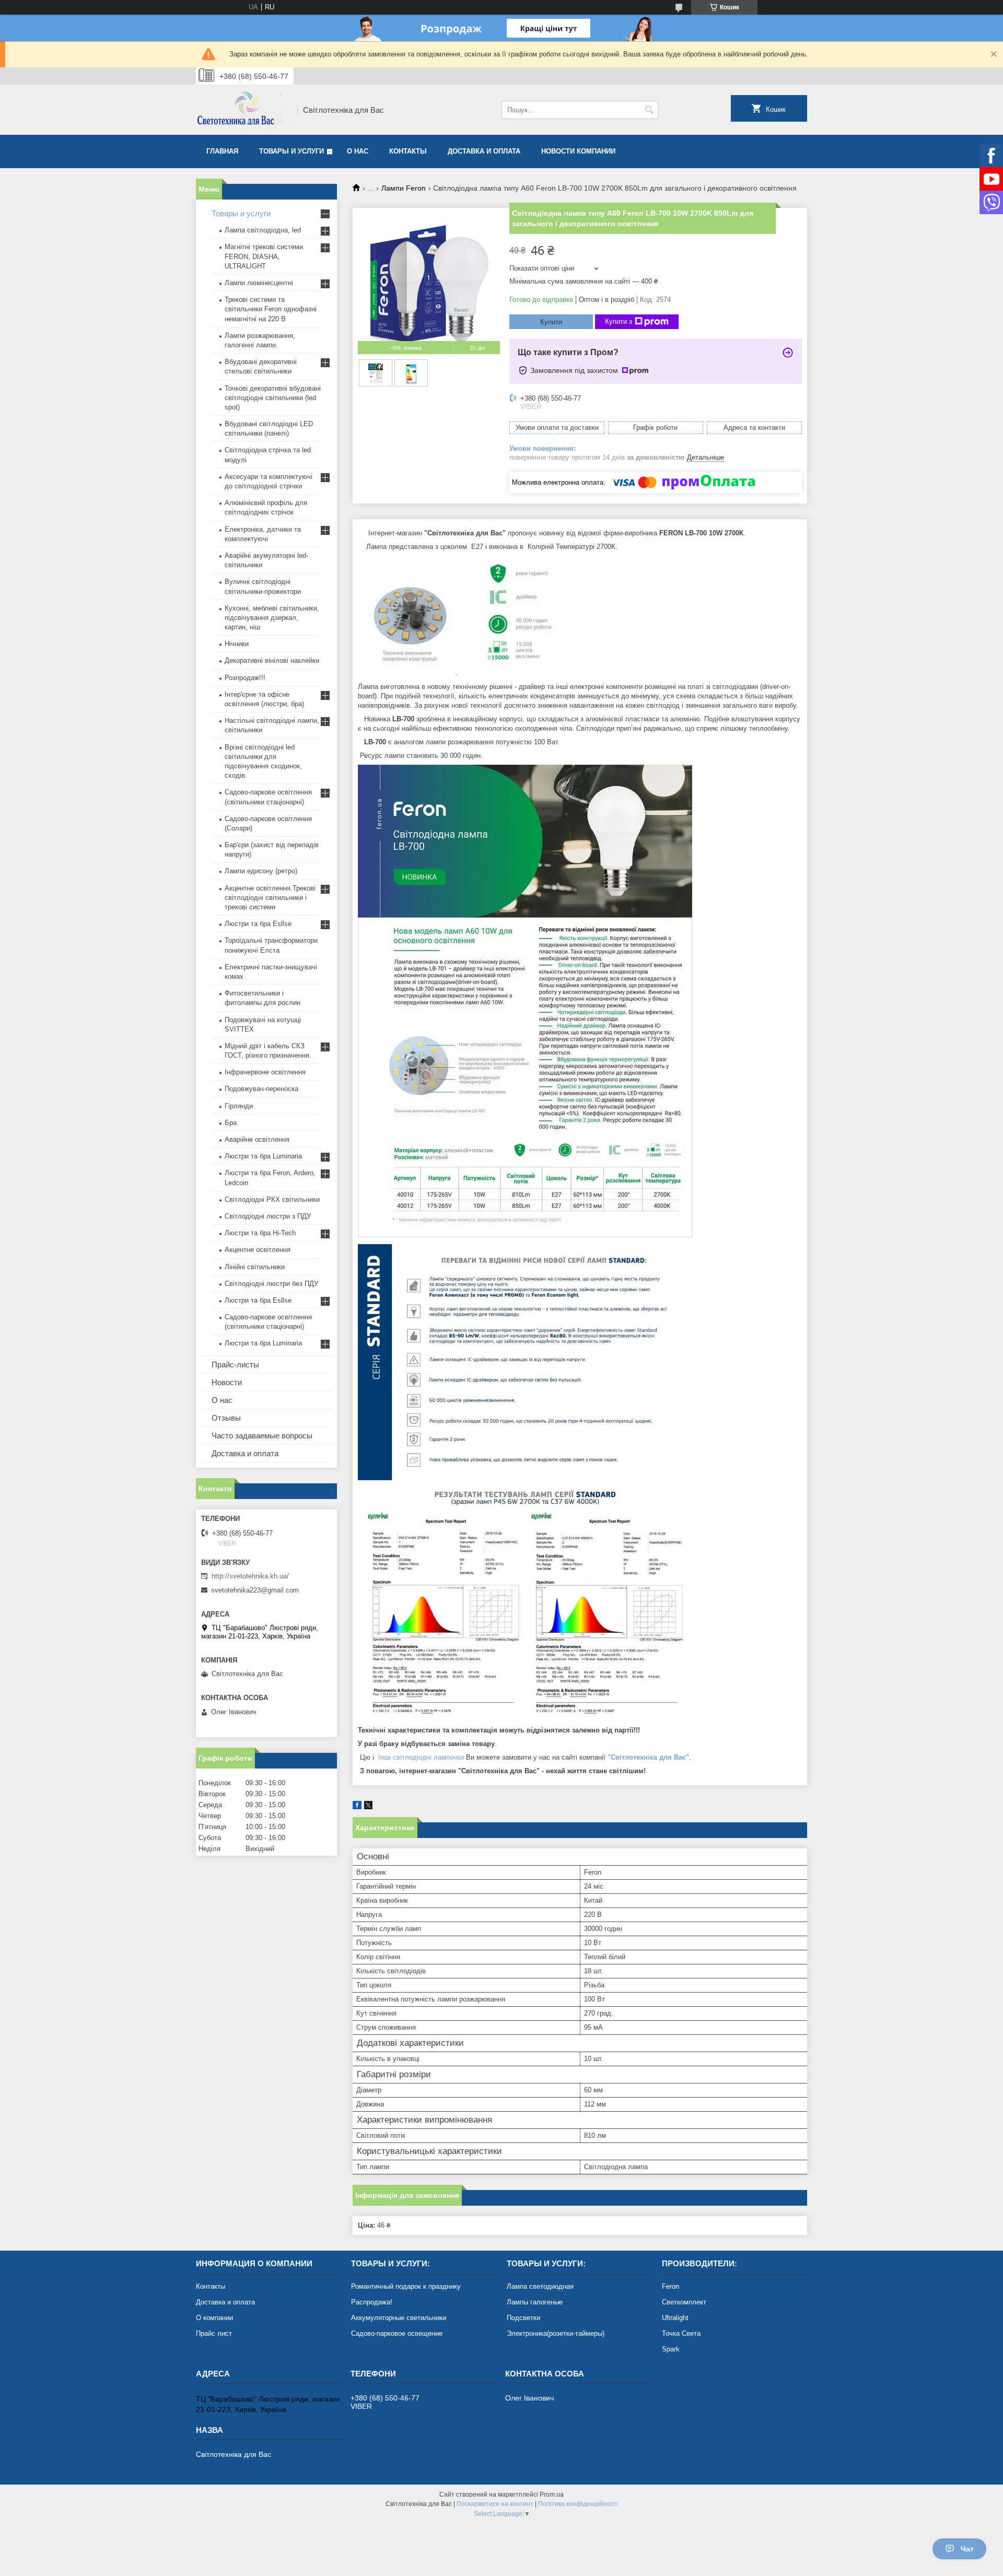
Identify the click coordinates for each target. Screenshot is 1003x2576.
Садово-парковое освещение (397, 2333)
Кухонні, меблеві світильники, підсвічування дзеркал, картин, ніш (272, 618)
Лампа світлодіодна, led (263, 230)
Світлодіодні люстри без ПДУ (271, 1284)
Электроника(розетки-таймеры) (556, 2333)
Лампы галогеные (535, 2302)
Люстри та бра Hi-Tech (260, 1233)
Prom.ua (552, 2495)
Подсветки (523, 2318)
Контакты (408, 151)
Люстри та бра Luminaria (263, 1156)
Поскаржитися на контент (495, 2504)
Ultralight (675, 2318)
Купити (551, 322)
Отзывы (226, 1418)
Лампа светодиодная (540, 2286)
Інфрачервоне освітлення (265, 1072)
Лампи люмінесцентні (259, 283)
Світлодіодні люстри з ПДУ (268, 1216)
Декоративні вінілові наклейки (272, 660)
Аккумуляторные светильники (399, 2318)
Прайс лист (214, 2333)
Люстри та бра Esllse (258, 924)
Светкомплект (684, 2302)
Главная (222, 151)
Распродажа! (372, 2302)
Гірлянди (239, 1106)
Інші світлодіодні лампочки (421, 1757)
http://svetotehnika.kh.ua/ (250, 1576)
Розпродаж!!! (245, 678)
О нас (358, 151)
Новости (227, 1382)
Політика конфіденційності (578, 2504)
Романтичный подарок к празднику (406, 2286)
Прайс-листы (235, 1365)
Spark (671, 2349)
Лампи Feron (404, 188)
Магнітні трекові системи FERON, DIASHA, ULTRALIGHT (264, 256)
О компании (214, 2318)
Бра (231, 1123)
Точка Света (681, 2333)
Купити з (619, 321)
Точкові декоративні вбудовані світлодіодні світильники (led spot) (273, 398)
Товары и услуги (291, 151)
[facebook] (357, 1807)
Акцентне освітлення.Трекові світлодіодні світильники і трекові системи (270, 898)
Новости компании (578, 151)
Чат (967, 2549)
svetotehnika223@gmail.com (255, 1590)
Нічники (237, 644)
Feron (670, 2286)
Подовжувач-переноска (261, 1089)
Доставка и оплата (484, 151)
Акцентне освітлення (258, 1250)
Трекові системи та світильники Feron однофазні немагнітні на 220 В (271, 309)
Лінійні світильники (255, 1267)
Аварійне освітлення (257, 1139)
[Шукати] (649, 110)
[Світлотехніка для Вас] (243, 110)
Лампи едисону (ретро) (261, 871)
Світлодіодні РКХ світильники (272, 1199)
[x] (368, 1807)
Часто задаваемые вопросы (262, 1436)
